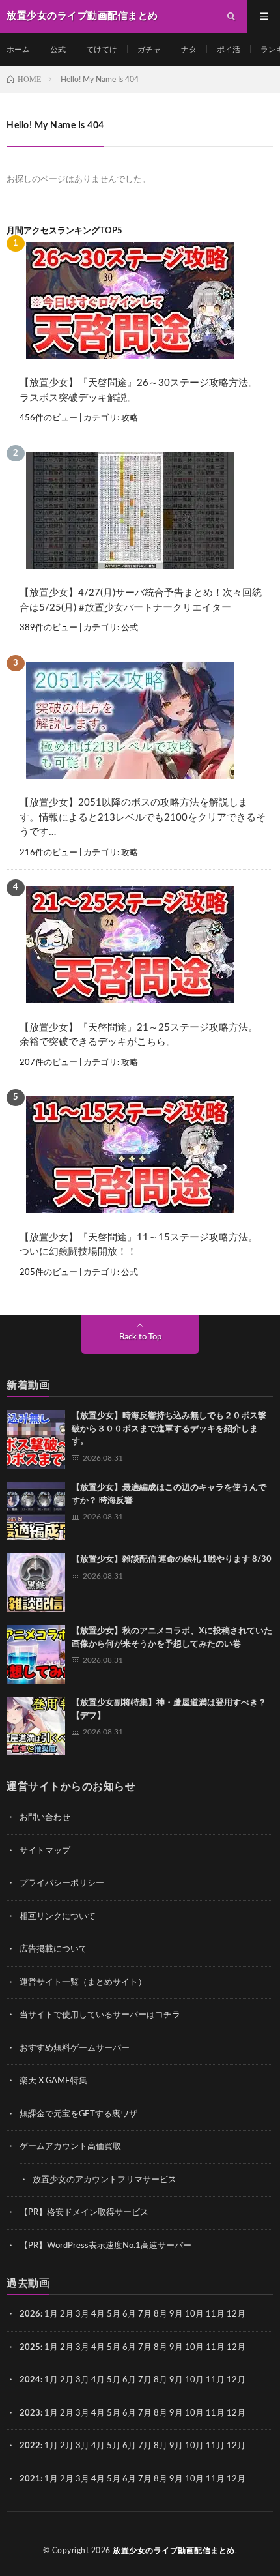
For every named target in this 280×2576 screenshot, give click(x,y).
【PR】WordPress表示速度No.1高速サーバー (105, 2246)
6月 (129, 2314)
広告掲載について (53, 1949)
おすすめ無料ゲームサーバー (75, 2048)
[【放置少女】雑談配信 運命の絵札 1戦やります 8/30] (36, 1583)
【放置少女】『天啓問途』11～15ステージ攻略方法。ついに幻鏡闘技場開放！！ (139, 1245)
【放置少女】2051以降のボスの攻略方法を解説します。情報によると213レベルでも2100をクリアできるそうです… (143, 817)
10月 (194, 2348)
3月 (82, 2314)
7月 (145, 2314)
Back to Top (140, 1337)
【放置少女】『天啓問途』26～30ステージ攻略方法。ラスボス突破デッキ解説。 (139, 390)
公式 (58, 50)
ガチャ (149, 50)
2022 (30, 2446)
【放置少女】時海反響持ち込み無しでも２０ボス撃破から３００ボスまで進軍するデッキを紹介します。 (169, 1429)
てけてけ (102, 50)
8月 (161, 2314)
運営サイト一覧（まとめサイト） (83, 1983)
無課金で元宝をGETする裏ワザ (78, 2114)
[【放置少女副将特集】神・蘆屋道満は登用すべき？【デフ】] (36, 1726)
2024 (30, 2380)
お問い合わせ (45, 1818)
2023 (30, 2413)
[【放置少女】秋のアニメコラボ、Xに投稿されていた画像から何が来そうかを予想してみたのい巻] (36, 1654)
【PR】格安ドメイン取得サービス (84, 2213)
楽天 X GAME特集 (53, 2081)
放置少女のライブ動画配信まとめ (174, 2551)
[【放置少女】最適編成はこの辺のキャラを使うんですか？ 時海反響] (36, 1511)
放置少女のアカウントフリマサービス (105, 2180)
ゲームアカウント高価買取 (70, 2147)
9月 (176, 2348)
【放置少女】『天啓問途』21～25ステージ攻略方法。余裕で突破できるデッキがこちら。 (139, 1035)
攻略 (130, 418)
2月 (67, 2314)
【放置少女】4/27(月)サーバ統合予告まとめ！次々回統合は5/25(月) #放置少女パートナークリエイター (141, 600)
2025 (30, 2348)
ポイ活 (229, 50)
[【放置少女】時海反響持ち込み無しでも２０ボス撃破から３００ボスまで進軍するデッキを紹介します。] (36, 1439)
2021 (30, 2479)
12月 (236, 2348)
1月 (51, 2314)
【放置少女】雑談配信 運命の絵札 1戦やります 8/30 (172, 1559)
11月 (215, 2348)
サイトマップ (45, 1851)
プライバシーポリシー (62, 1883)
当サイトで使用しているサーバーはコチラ (100, 2015)
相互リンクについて (58, 1917)
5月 (114, 2314)
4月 (98, 2314)
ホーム (18, 50)
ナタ (189, 50)
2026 (30, 2314)
